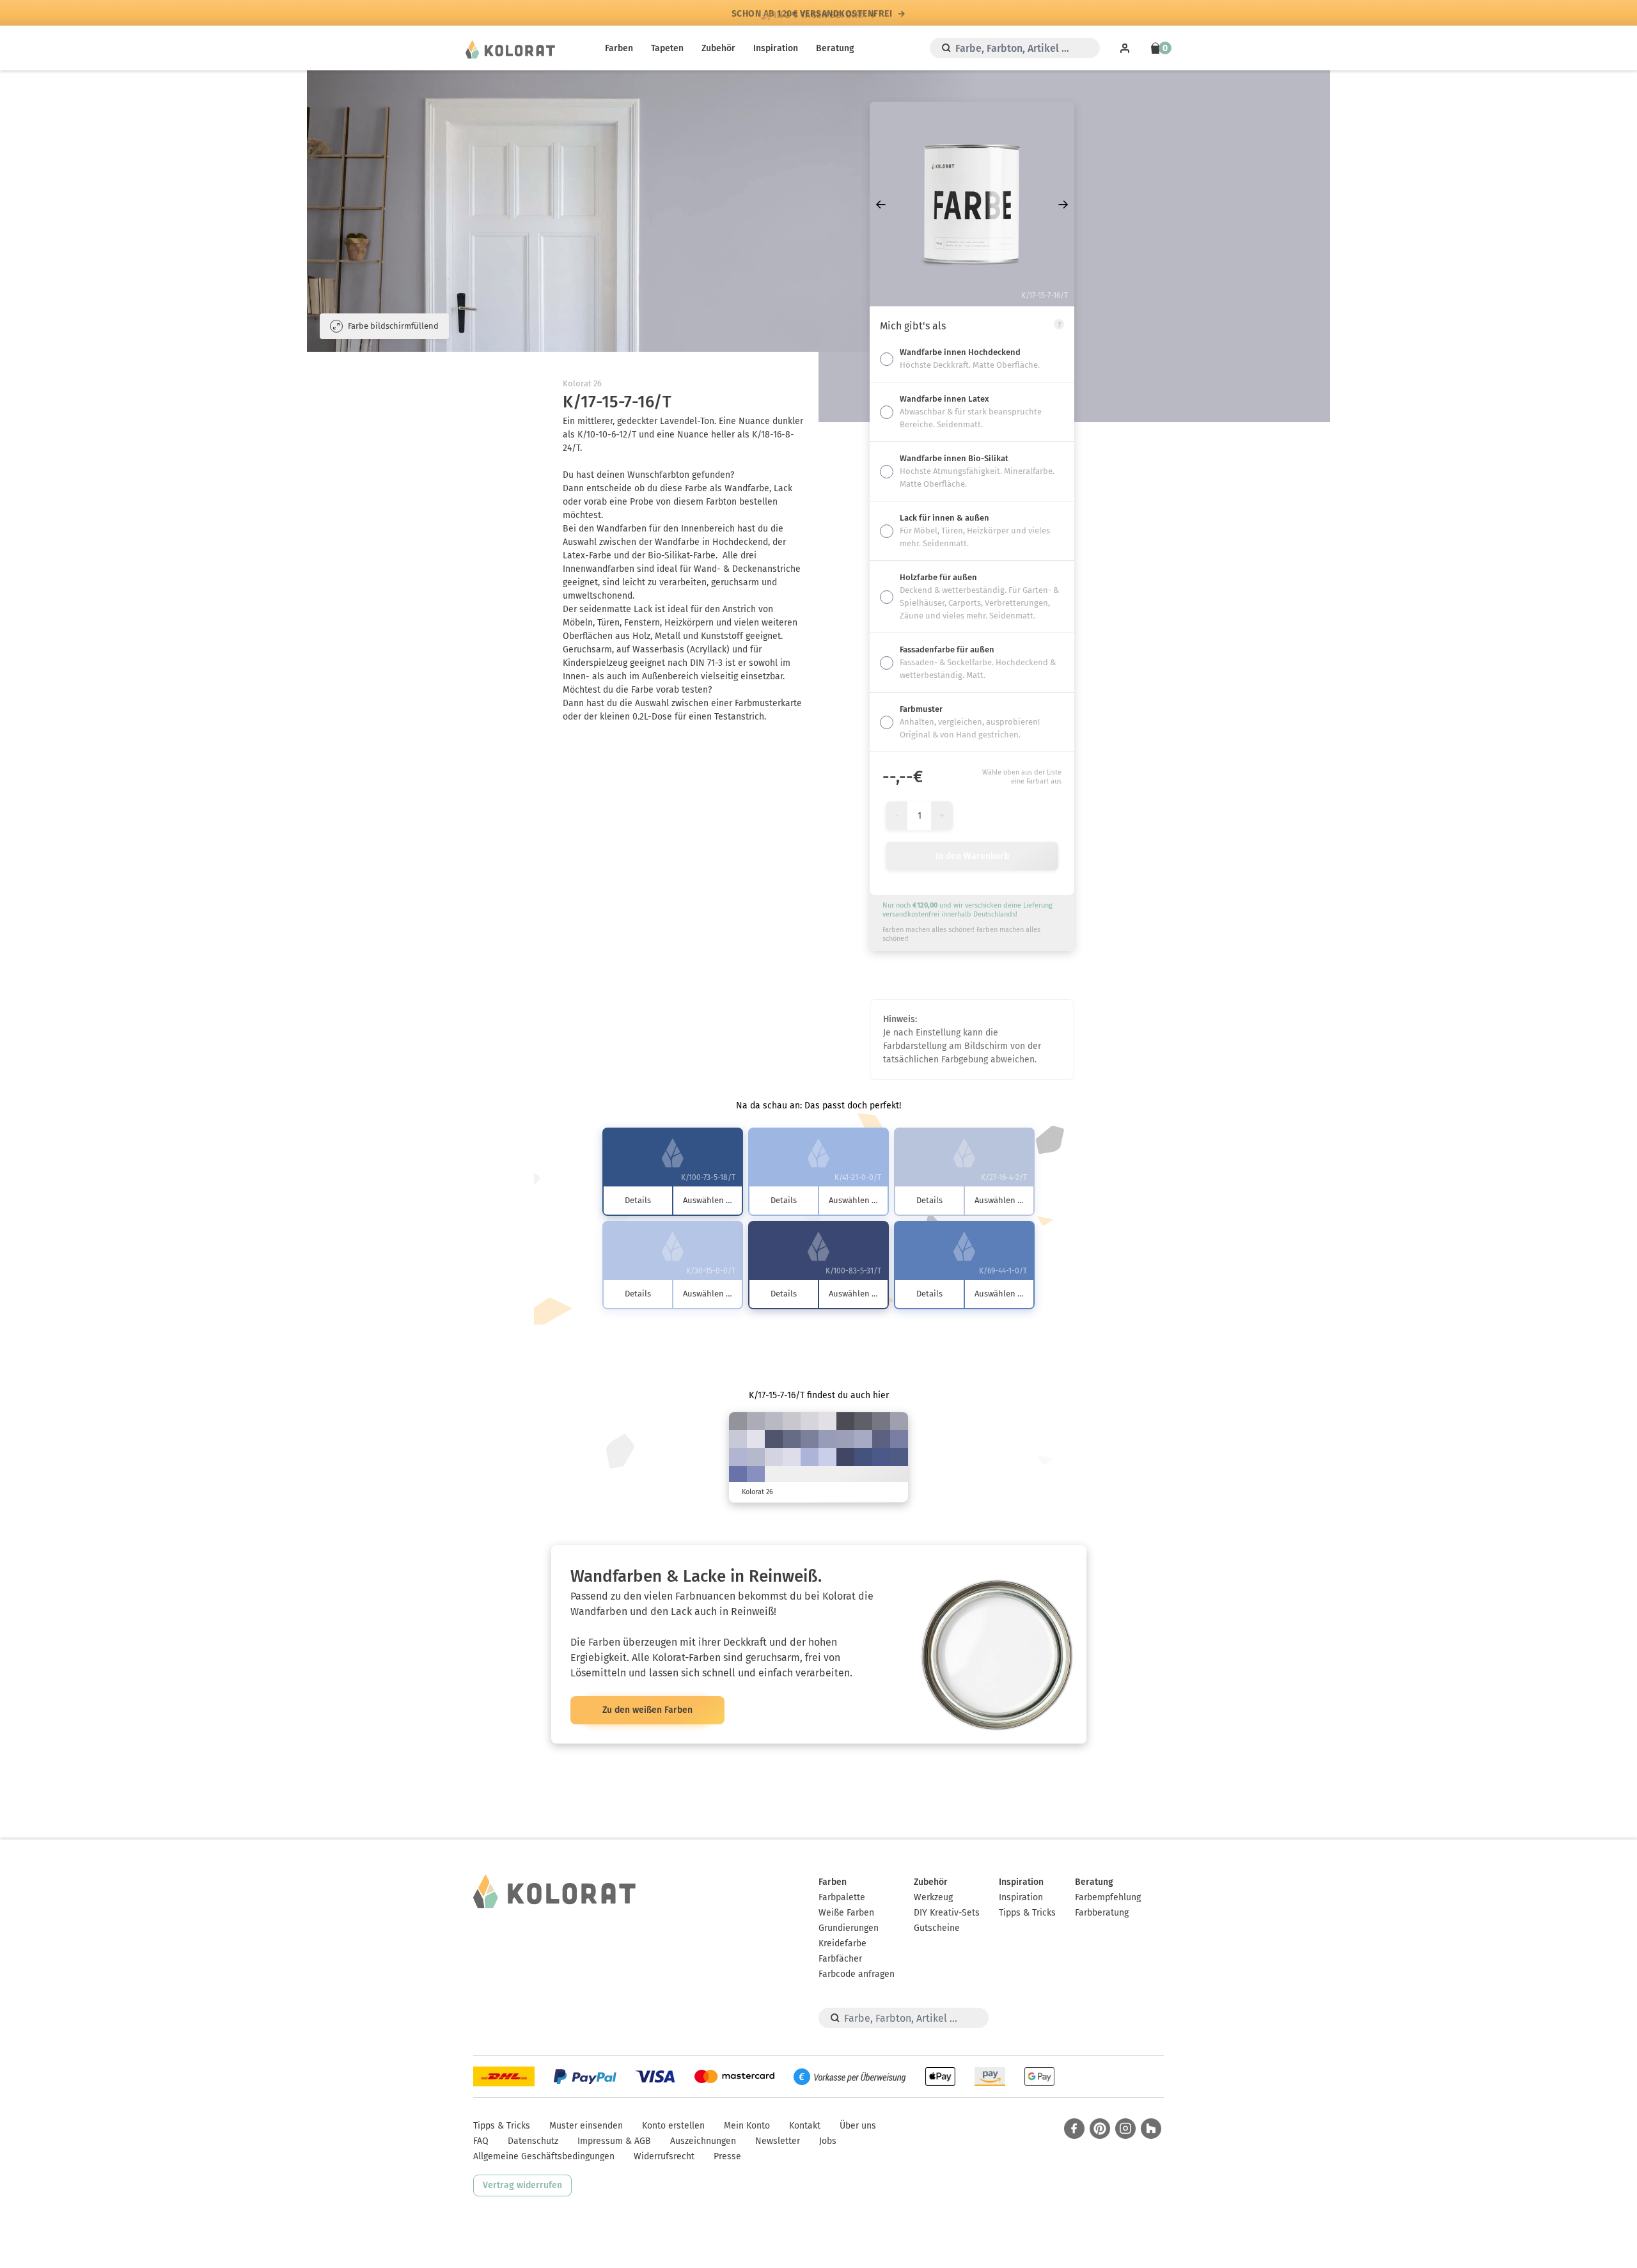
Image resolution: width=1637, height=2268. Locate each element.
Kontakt (805, 2126)
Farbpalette (842, 1897)
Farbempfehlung (1108, 1897)
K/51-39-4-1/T (756, 1475)
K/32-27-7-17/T (845, 1439)
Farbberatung (1102, 1913)
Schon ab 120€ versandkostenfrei (812, 13)
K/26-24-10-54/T (881, 1421)
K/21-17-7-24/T (899, 1421)
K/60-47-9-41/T (881, 1439)
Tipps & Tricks (1027, 1913)
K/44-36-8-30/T (810, 1439)
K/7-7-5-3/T (827, 1421)
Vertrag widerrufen (522, 2185)
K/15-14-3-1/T (774, 1457)
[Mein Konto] (1125, 48)
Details (638, 1200)
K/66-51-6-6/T (738, 1475)
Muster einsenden (586, 2126)
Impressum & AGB (614, 2141)
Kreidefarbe (842, 1943)
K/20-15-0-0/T (827, 1457)
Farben (619, 48)
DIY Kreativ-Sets (947, 1913)
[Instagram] (1125, 2129)
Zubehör (718, 48)
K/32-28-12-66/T (863, 1421)
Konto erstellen (673, 2126)
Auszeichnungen (703, 2141)
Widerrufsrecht (664, 2156)
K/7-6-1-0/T (756, 1439)
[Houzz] (1151, 2129)
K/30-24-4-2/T (738, 1457)
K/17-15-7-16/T (774, 1421)
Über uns (858, 2126)
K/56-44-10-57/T (774, 1439)
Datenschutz (533, 2141)
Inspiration (776, 48)
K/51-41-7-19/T (899, 1439)
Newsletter (778, 2141)
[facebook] (1074, 2129)
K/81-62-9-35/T (863, 1457)
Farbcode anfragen (857, 1974)
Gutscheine (937, 1928)
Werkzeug (933, 1897)
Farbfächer (840, 1959)
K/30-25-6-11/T (863, 1439)
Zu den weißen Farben (647, 1710)
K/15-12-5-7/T (738, 1439)
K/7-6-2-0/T (792, 1457)
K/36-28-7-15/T (827, 1439)
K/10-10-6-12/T (792, 1421)
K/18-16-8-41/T (738, 1421)
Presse (727, 2156)
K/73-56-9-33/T (899, 1457)
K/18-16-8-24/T (756, 1421)
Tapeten (667, 48)
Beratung (835, 48)
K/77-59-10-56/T (845, 1457)
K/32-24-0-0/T (810, 1457)
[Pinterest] (1100, 2129)
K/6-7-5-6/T (810, 1421)
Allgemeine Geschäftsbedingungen (544, 2156)
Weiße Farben (846, 1913)
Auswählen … (708, 1200)
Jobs (828, 2141)
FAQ (481, 2141)
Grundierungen (849, 1928)
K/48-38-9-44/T (792, 1439)
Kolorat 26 (582, 383)
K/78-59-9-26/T (881, 1457)
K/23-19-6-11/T (756, 1457)
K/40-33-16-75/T (845, 1421)
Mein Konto (747, 2126)
